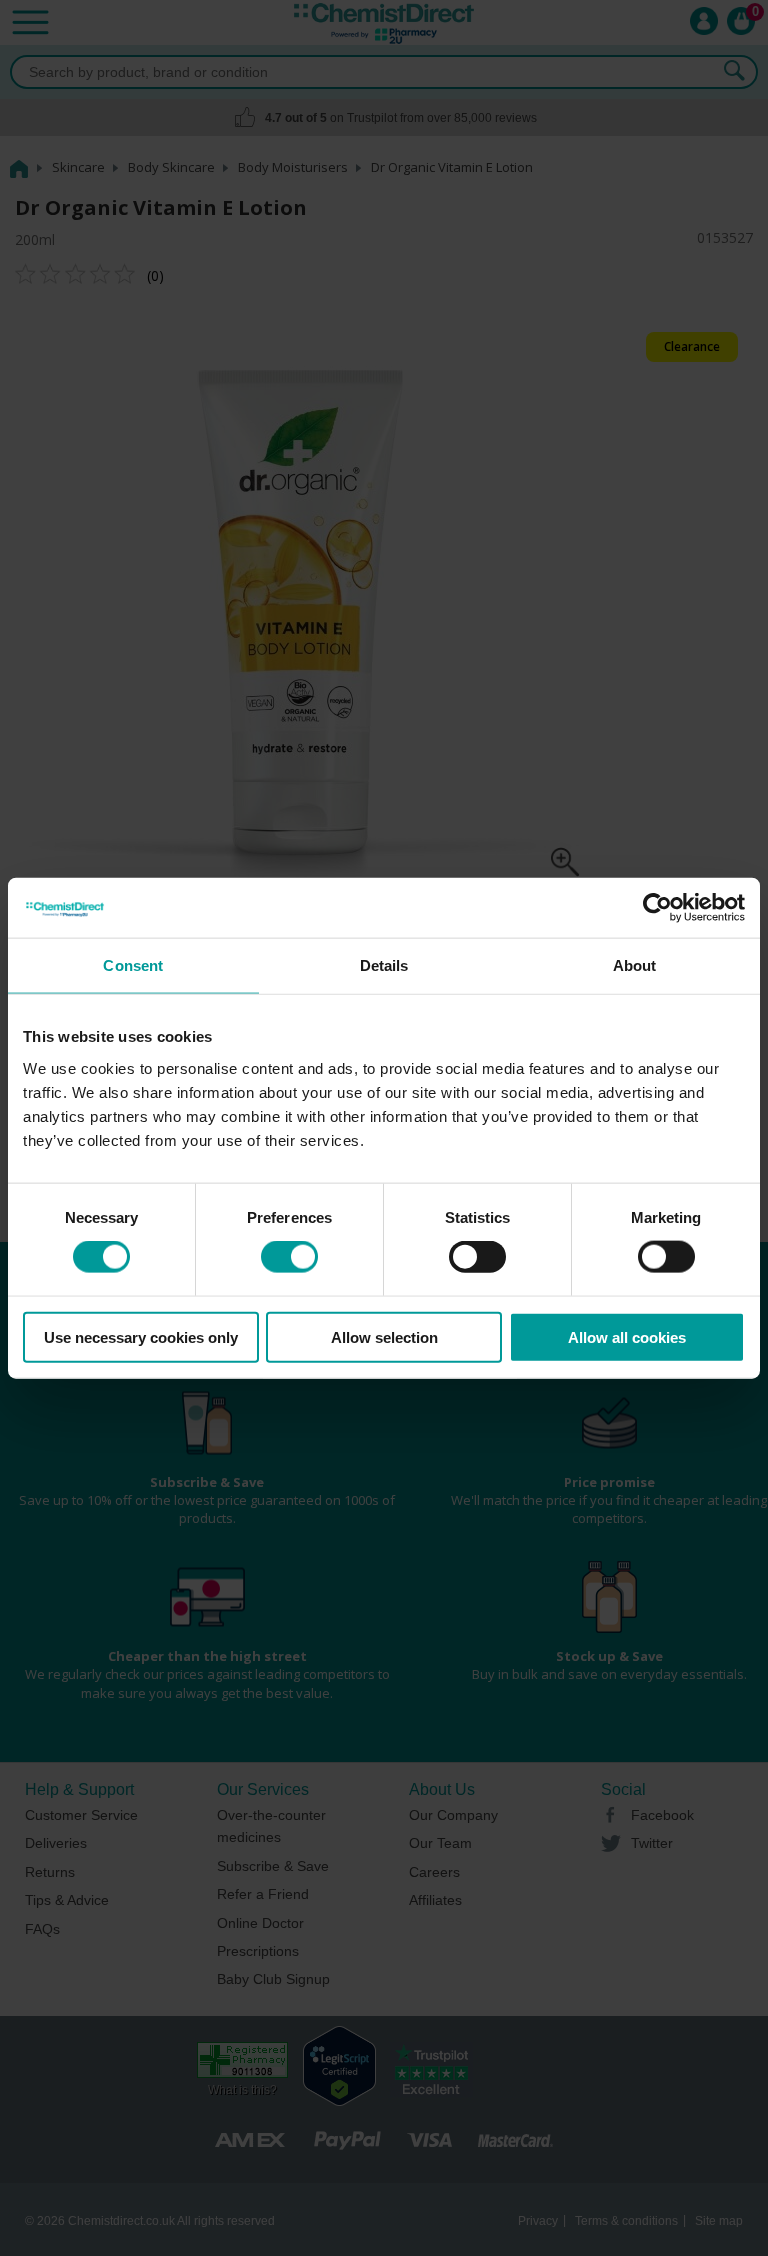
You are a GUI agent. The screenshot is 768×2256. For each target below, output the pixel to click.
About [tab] (635, 965)
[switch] (289, 1257)
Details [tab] (384, 965)
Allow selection (384, 1336)
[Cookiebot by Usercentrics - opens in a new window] (657, 908)
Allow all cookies (627, 1336)
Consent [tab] (133, 965)
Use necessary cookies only (141, 1336)
